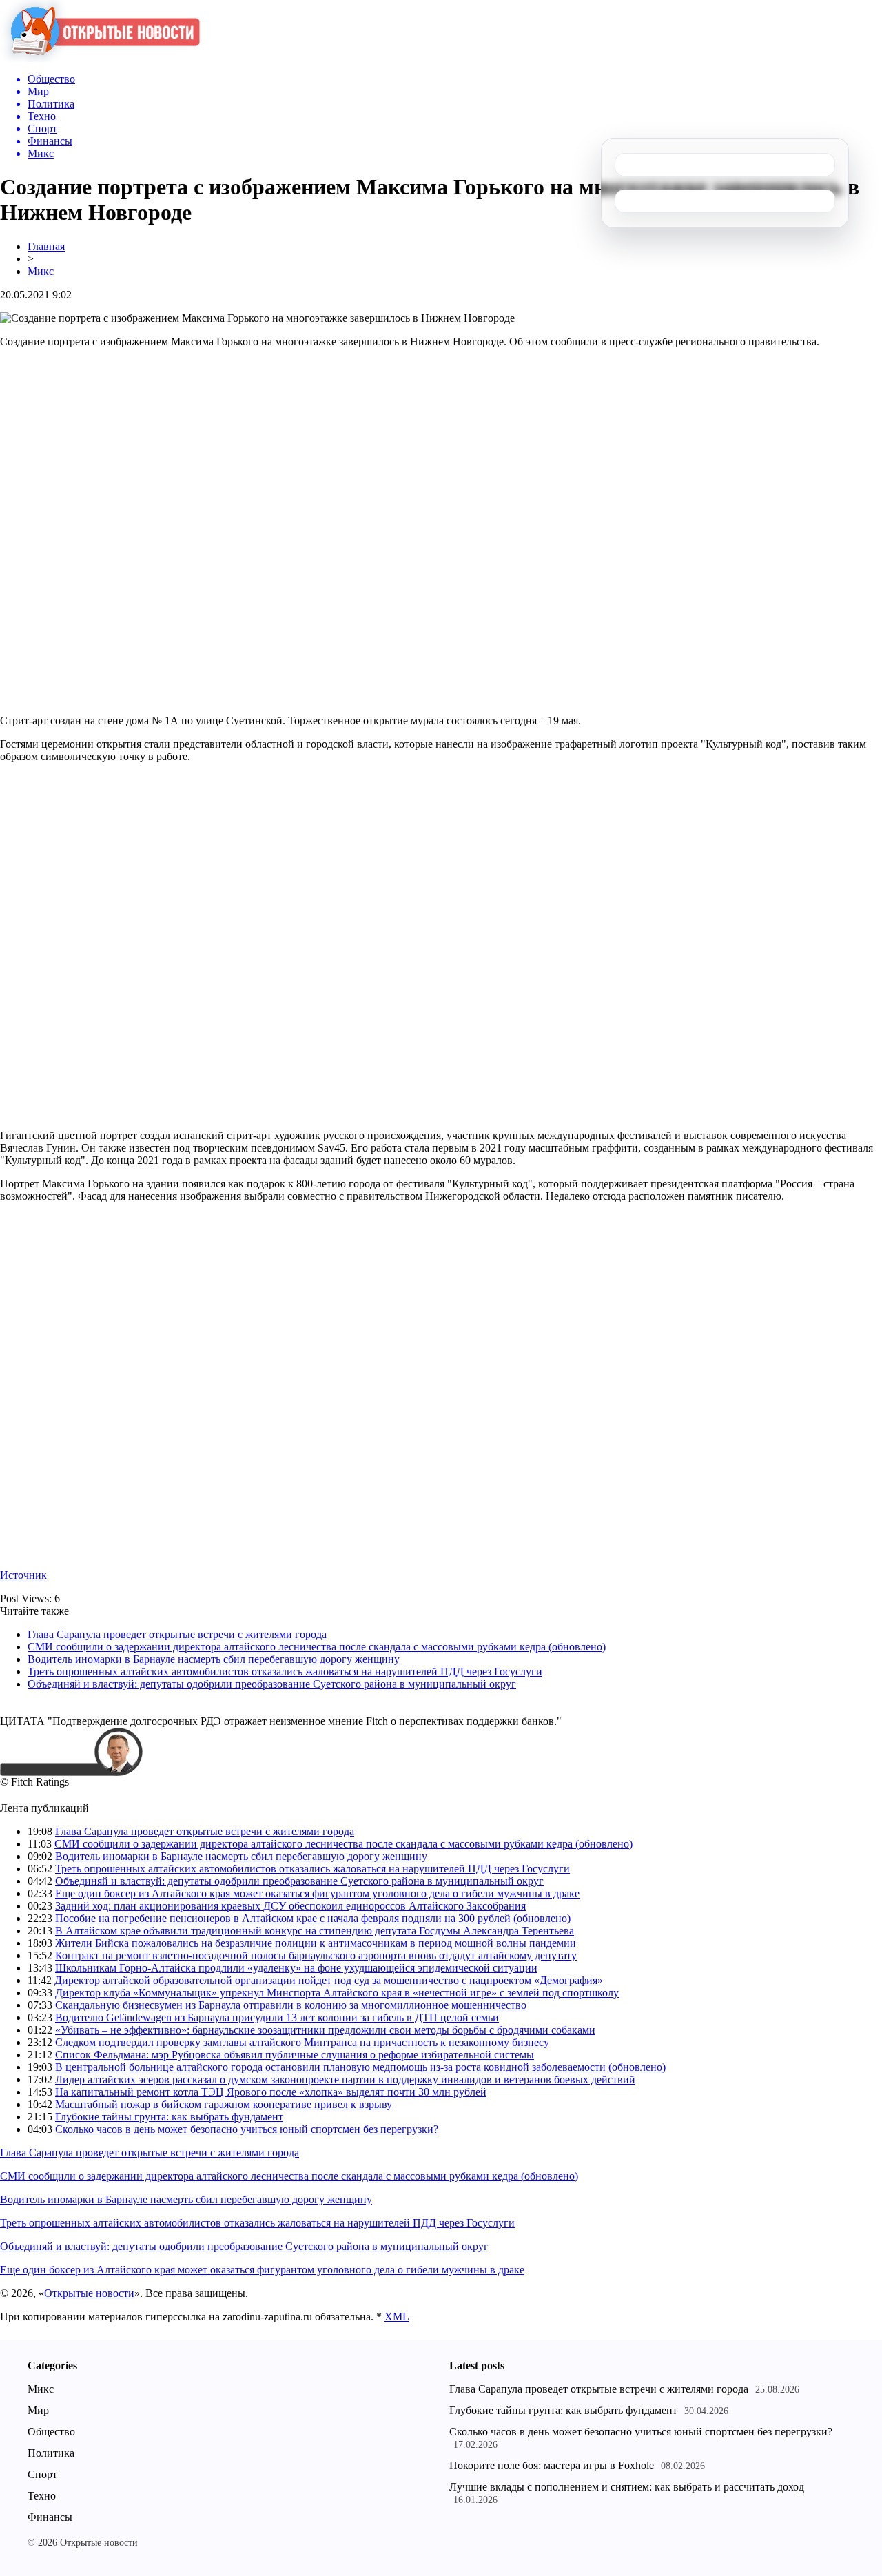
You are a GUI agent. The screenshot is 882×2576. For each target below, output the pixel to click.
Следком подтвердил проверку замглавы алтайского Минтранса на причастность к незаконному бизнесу (302, 2042)
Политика (51, 2453)
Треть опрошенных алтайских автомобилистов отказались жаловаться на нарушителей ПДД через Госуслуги (285, 1672)
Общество (51, 2432)
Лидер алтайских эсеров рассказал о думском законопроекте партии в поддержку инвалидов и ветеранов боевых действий (345, 2079)
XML (397, 2317)
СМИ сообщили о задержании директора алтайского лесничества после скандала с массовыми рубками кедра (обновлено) (317, 1647)
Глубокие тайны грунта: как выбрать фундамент (169, 2117)
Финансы (50, 2517)
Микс (41, 271)
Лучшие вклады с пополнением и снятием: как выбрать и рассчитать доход (627, 2487)
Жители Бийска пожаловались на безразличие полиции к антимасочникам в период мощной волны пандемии (316, 1943)
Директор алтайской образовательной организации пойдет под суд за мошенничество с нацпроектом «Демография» (329, 1980)
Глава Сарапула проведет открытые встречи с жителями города (177, 1634)
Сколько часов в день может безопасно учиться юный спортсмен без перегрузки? (247, 2129)
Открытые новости (89, 2293)
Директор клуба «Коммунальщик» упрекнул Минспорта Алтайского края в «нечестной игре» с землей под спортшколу (337, 1993)
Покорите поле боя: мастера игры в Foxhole (552, 2465)
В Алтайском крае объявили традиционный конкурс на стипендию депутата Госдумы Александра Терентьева (315, 1931)
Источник (23, 1575)
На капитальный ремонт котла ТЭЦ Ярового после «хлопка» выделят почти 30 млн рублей (271, 2092)
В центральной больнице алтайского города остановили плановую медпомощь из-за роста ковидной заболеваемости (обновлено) (360, 2067)
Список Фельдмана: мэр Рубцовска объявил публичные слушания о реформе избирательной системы (295, 2055)
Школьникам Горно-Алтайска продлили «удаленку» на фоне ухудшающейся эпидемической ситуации (296, 1968)
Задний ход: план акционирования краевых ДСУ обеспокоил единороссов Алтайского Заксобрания (290, 1906)
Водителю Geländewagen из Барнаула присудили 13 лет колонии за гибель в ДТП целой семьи (277, 2017)
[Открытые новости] (100, 58)
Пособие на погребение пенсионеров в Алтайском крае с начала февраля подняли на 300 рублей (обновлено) (313, 1918)
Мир (38, 2410)
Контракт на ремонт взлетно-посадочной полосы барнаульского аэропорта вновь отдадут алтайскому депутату (316, 1955)
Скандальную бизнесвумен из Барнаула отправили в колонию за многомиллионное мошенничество (291, 2005)
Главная (46, 246)
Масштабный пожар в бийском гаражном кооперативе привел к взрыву (224, 2104)
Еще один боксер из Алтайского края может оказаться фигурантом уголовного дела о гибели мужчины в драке (317, 1893)
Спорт (42, 2474)
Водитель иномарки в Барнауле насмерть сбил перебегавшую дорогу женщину (214, 1659)
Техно (42, 2496)
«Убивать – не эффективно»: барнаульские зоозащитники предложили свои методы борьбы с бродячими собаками (325, 2030)
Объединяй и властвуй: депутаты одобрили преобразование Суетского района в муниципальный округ (272, 1684)
